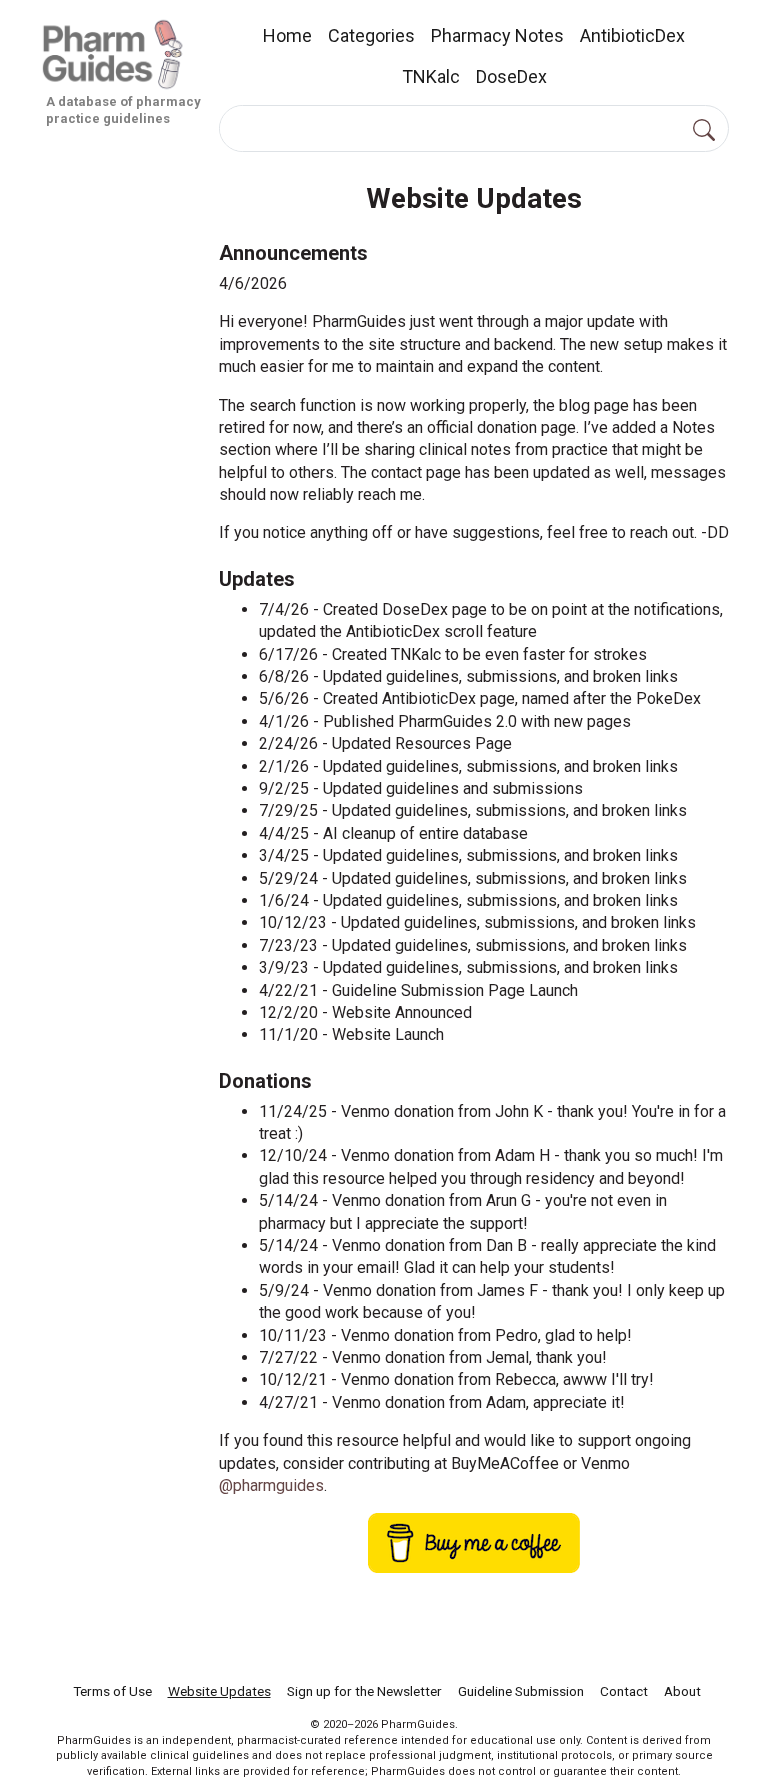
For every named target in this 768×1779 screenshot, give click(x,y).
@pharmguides (271, 1485)
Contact (624, 1691)
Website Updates (219, 1691)
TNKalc (431, 76)
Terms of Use (112, 1691)
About (682, 1691)
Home (287, 35)
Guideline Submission (521, 1691)
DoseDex (511, 76)
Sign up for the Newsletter (364, 1691)
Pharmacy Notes (497, 35)
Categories (371, 35)
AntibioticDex (632, 35)
